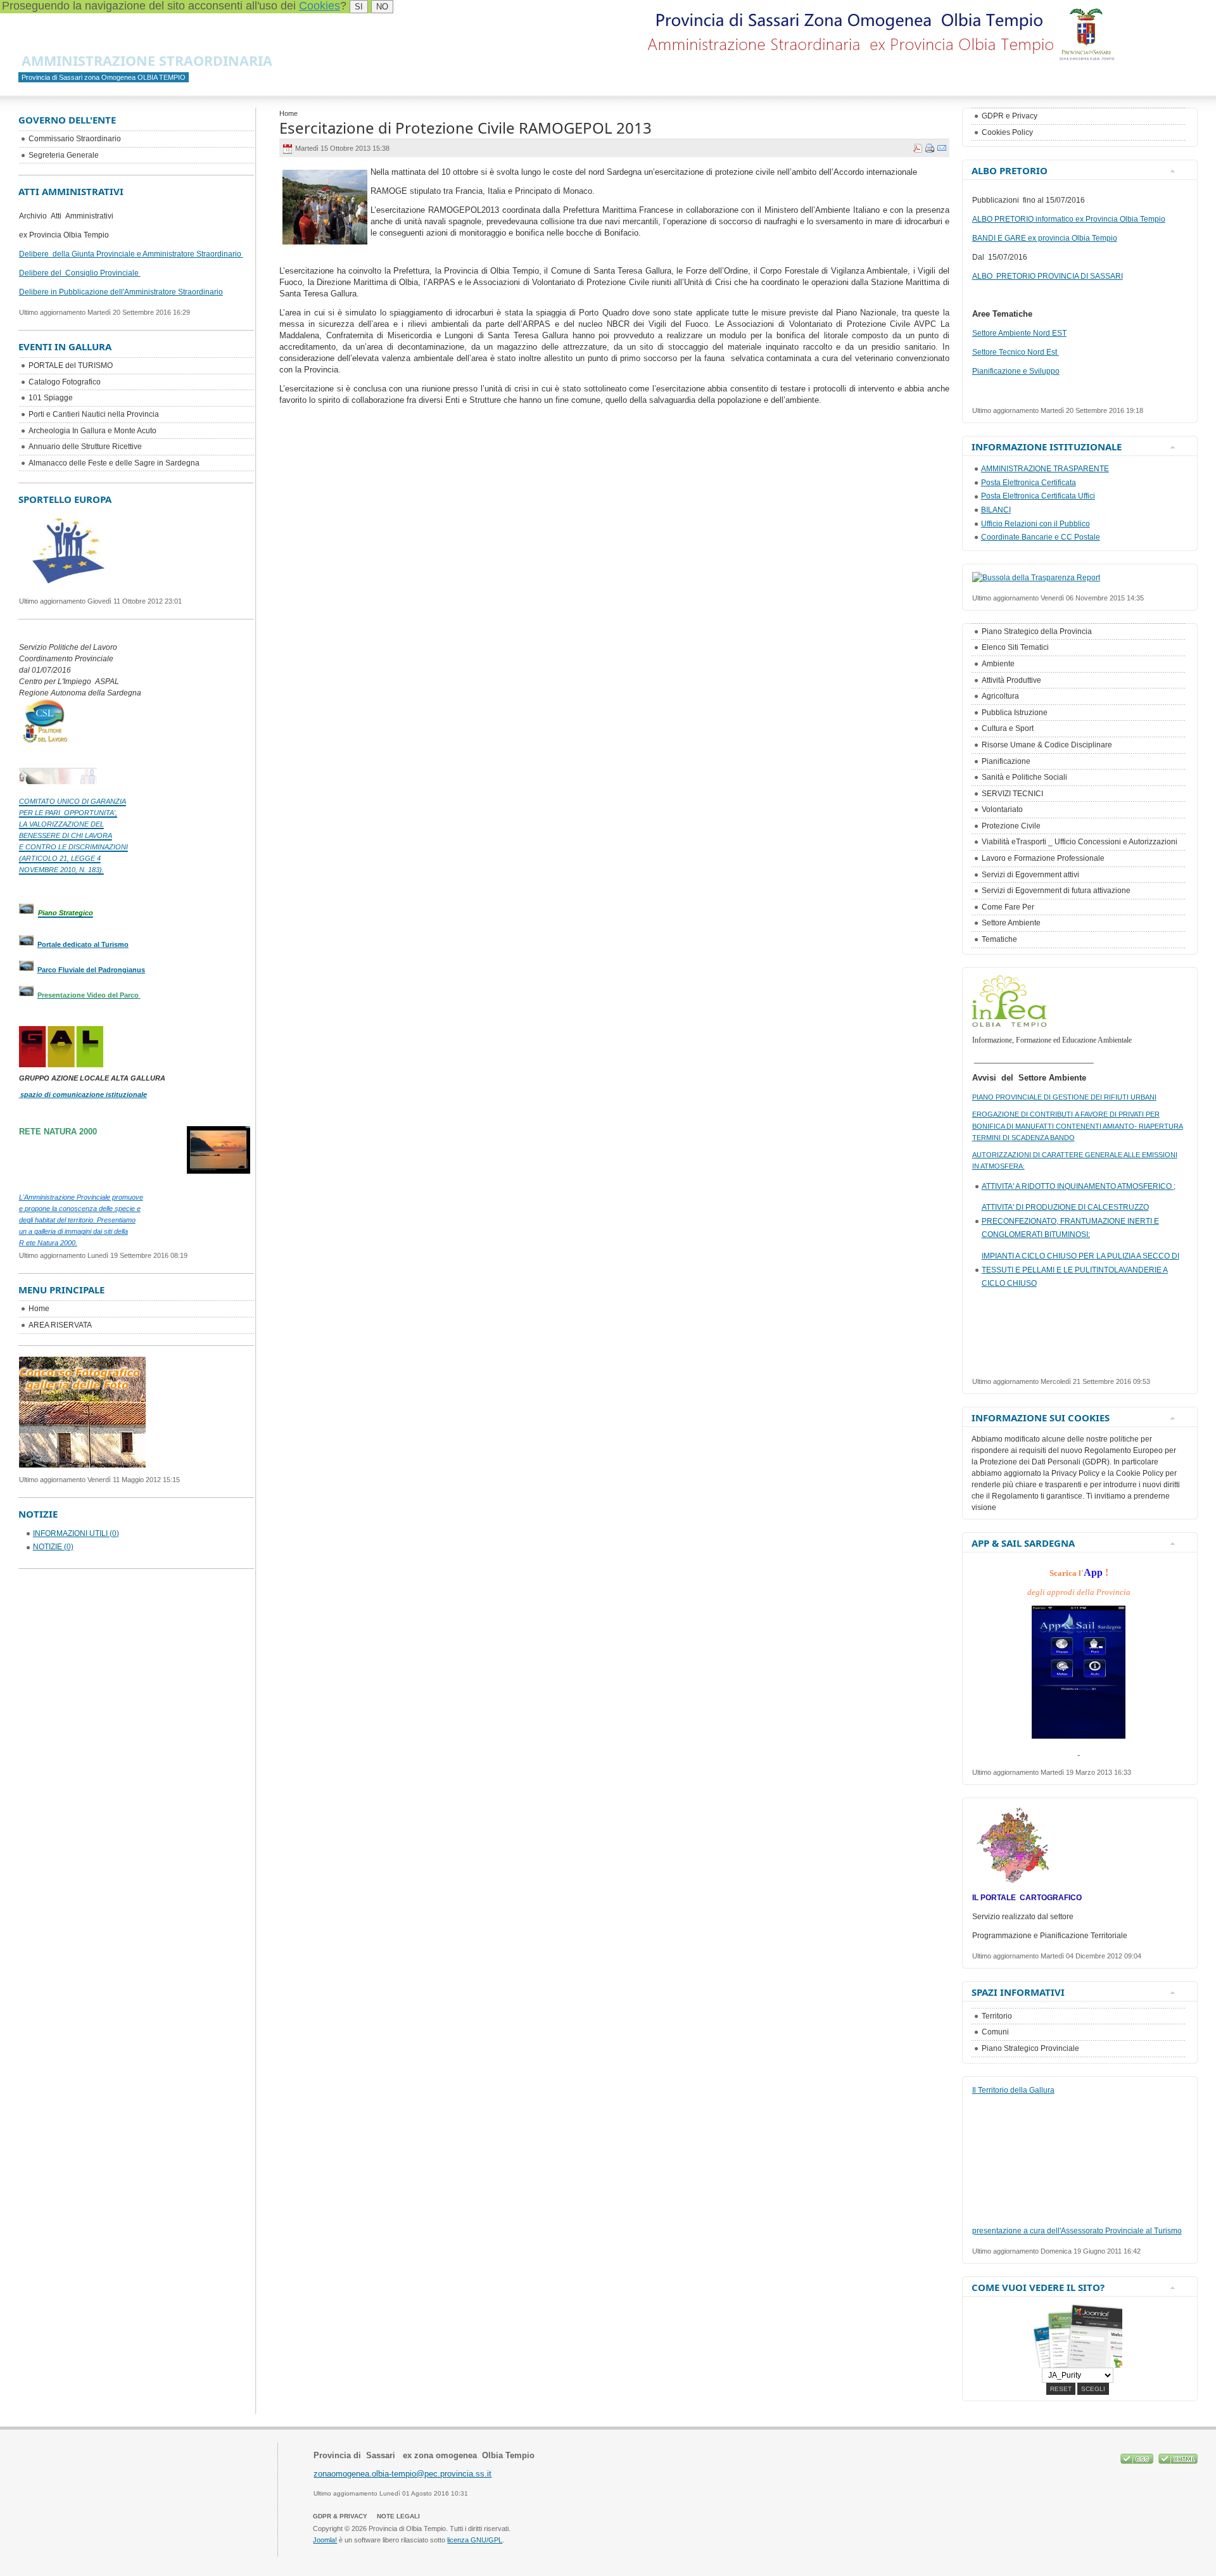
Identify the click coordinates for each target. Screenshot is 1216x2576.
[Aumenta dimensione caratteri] (1124, 17)
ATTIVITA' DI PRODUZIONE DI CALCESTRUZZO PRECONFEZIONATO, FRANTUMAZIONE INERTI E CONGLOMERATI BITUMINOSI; (1070, 1221)
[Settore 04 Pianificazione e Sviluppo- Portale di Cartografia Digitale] (1013, 1882)
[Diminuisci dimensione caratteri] (1148, 17)
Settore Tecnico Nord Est (1016, 352)
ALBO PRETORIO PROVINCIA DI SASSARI (1048, 276)
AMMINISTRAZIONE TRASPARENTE (1045, 469)
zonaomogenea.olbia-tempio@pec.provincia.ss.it (402, 2474)
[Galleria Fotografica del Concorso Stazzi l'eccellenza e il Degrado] (82, 1464)
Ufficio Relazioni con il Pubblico (1035, 524)
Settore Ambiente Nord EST (1019, 333)
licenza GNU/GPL (475, 2540)
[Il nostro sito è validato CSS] (1138, 2461)
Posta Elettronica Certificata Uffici (1038, 496)
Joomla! (325, 2540)
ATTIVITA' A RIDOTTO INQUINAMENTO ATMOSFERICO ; (1079, 1186)
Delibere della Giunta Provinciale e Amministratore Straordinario (131, 254)
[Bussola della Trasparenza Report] (1036, 578)
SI (359, 7)
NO (382, 7)
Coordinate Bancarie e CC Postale (1041, 537)
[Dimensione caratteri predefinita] (1136, 17)
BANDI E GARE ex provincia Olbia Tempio (1045, 238)
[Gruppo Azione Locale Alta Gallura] (61, 1047)
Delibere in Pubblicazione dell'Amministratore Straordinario (121, 292)
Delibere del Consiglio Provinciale (80, 273)
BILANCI (996, 510)
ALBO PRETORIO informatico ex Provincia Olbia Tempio (1069, 219)
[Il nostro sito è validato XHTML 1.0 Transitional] (1178, 2461)
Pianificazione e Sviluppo (1016, 371)
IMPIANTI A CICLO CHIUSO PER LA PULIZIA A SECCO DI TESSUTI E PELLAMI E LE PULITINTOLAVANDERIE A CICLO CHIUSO (1080, 1270)
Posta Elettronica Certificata (1029, 483)
